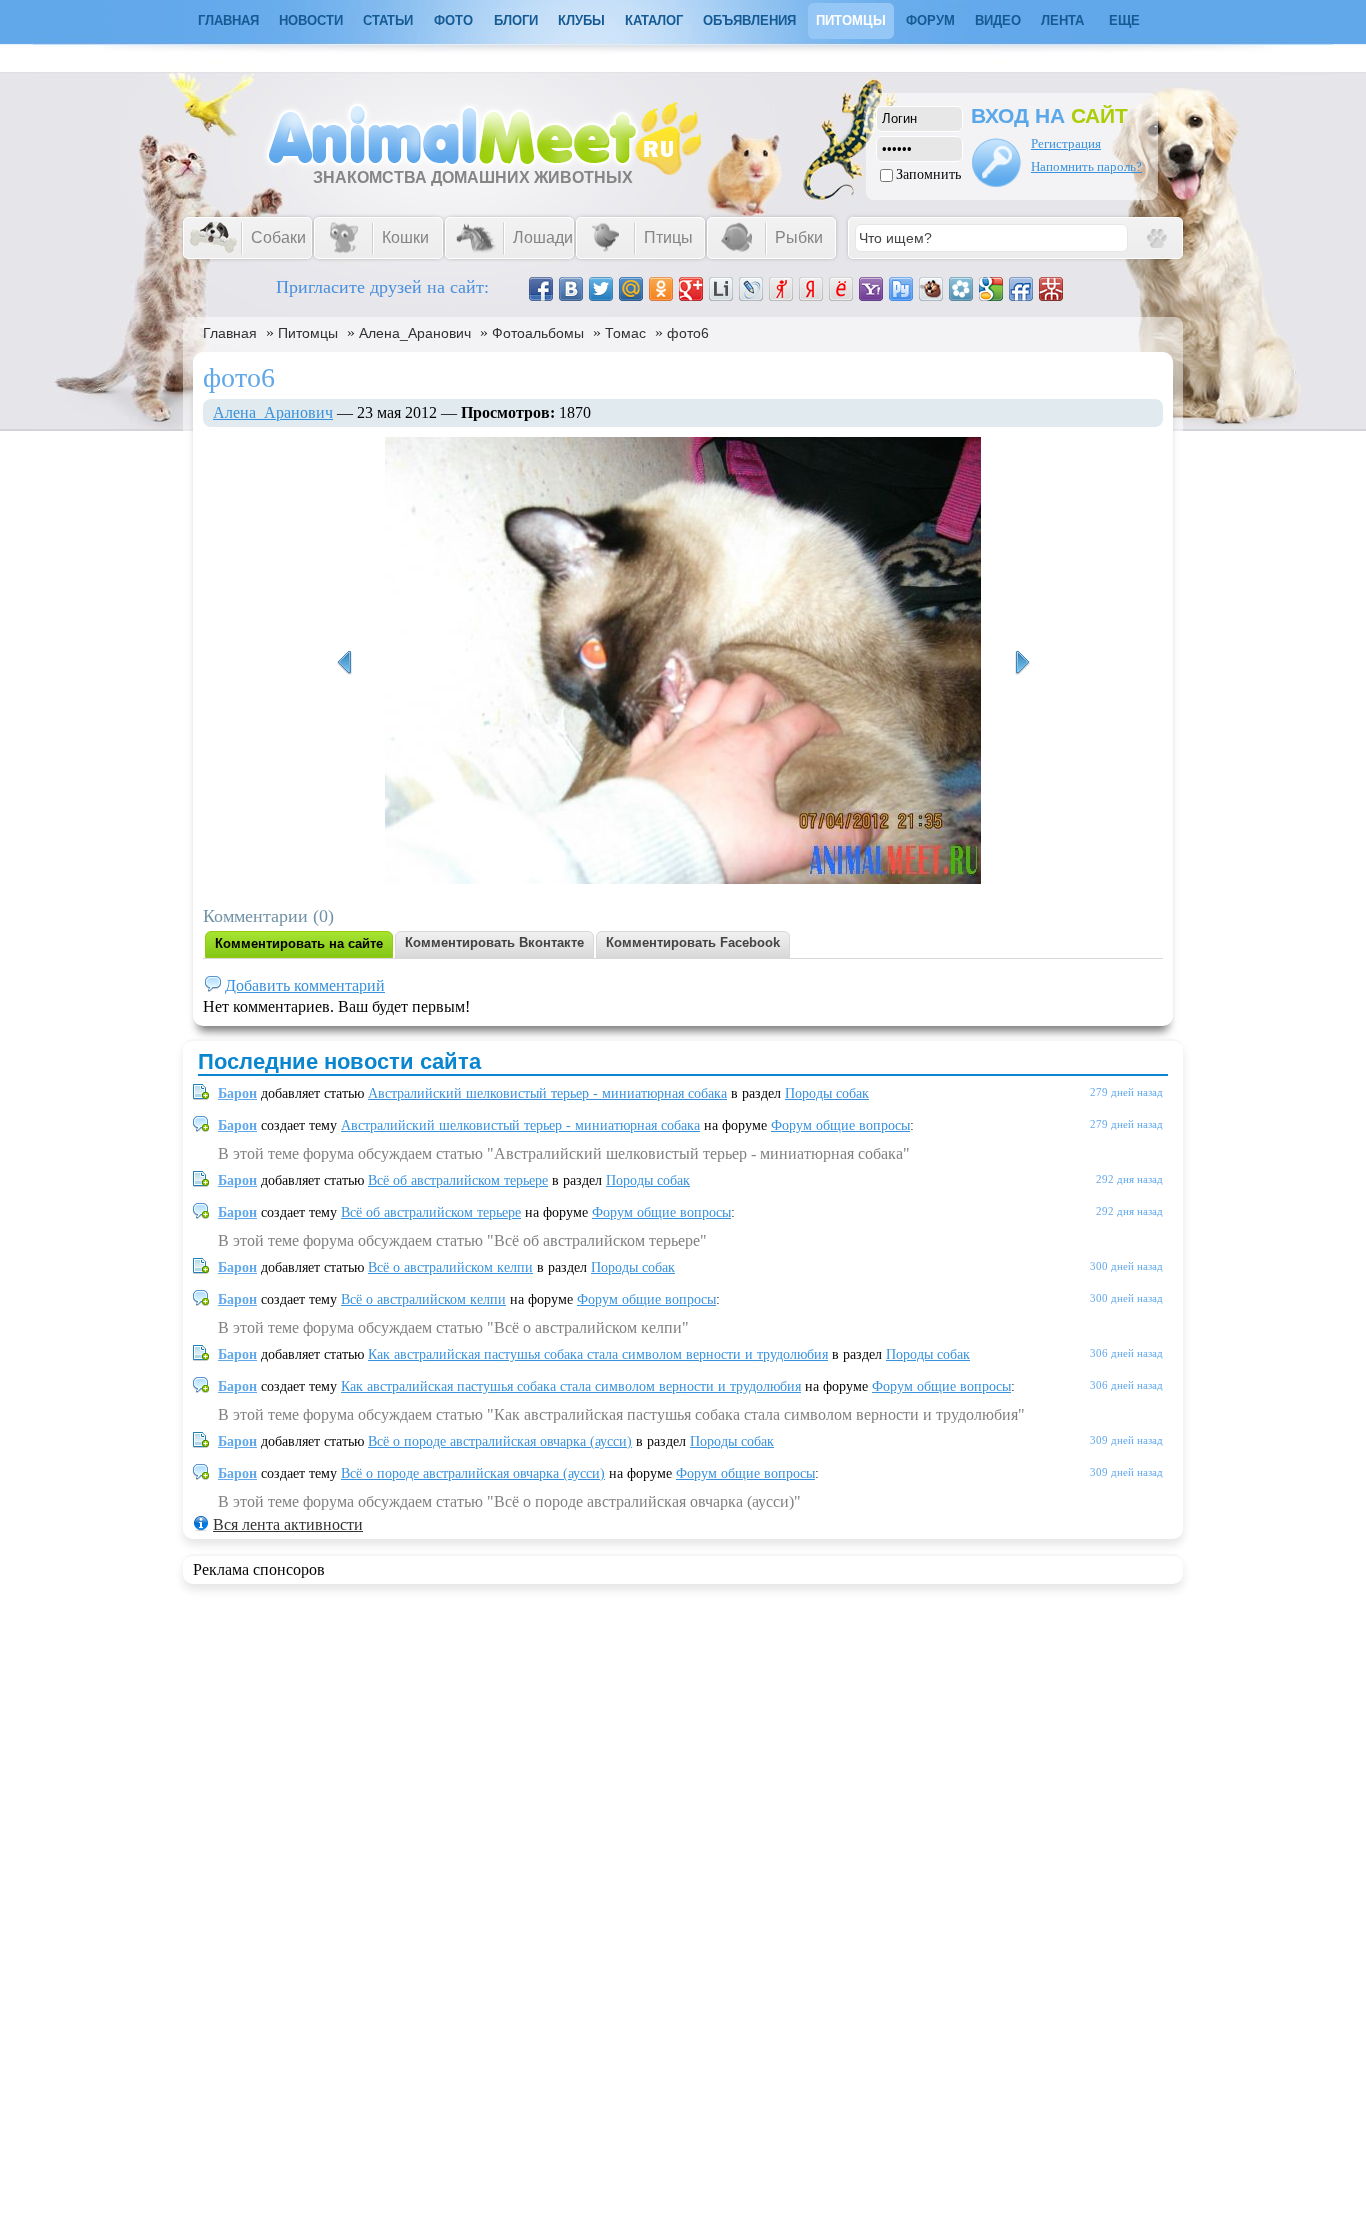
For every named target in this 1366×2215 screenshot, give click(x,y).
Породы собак (827, 1093)
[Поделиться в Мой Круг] (961, 289)
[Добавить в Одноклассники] (661, 289)
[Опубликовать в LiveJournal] (751, 289)
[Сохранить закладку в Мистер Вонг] (1051, 289)
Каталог (654, 20)
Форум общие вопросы (840, 1125)
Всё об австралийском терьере (458, 1180)
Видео (998, 20)
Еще (1124, 20)
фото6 (688, 333)
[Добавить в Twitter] (601, 289)
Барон (237, 1093)
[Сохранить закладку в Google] (991, 289)
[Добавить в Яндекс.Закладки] (811, 289)
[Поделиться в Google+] (691, 289)
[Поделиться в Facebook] (541, 289)
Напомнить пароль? (1086, 166)
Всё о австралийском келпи (450, 1267)
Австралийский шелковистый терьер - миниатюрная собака (547, 1093)
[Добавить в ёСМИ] (841, 289)
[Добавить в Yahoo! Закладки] (871, 289)
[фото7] (344, 663)
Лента (1062, 20)
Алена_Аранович (415, 333)
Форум (930, 20)
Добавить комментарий (305, 985)
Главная (230, 333)
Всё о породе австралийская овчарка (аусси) (500, 1441)
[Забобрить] (931, 289)
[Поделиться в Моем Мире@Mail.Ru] (631, 289)
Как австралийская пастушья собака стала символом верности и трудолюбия (598, 1354)
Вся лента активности (288, 1524)
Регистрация (1066, 143)
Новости (311, 20)
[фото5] (1022, 663)
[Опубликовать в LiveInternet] (721, 289)
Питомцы (851, 20)
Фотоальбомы (538, 333)
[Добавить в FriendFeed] (1021, 289)
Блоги (516, 20)
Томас (625, 333)
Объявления (749, 20)
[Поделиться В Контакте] (571, 289)
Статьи (388, 20)
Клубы (581, 20)
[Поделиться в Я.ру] (781, 289)
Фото (453, 20)
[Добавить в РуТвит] (901, 289)
